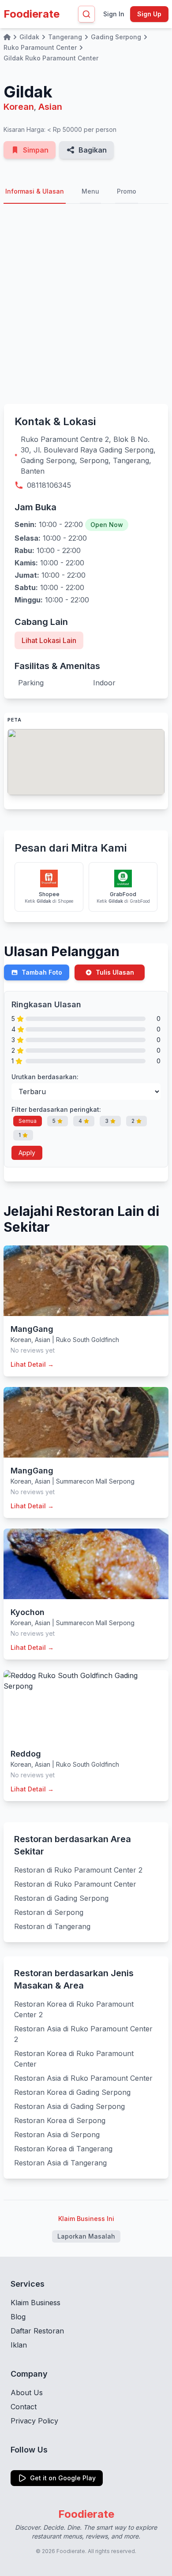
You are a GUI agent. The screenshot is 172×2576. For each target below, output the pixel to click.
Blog (18, 2317)
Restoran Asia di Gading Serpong (69, 2106)
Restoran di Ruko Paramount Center (75, 1884)
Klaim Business (36, 2303)
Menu (90, 191)
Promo (127, 191)
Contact (24, 2407)
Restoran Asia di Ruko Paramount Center (83, 2078)
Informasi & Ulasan (35, 191)
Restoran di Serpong (49, 1912)
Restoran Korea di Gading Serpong (72, 2092)
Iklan (19, 2345)
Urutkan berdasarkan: (45, 1077)
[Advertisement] (86, 304)
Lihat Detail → (32, 1364)
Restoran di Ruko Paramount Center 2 (78, 1870)
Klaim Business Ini (86, 2219)
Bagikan (93, 150)
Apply (27, 1153)
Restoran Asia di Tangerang (60, 2163)
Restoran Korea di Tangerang (63, 2149)
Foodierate (32, 14)
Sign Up (149, 14)
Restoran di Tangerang (52, 1926)
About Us (27, 2393)
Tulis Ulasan (115, 972)
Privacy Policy (34, 2421)
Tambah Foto (42, 972)
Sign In (114, 14)
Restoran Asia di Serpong (57, 2135)
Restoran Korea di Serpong (60, 2120)
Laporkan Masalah (86, 2236)
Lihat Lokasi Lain (49, 640)
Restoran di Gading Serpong (61, 1898)
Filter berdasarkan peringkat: (56, 1109)
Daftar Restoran (37, 2331)
